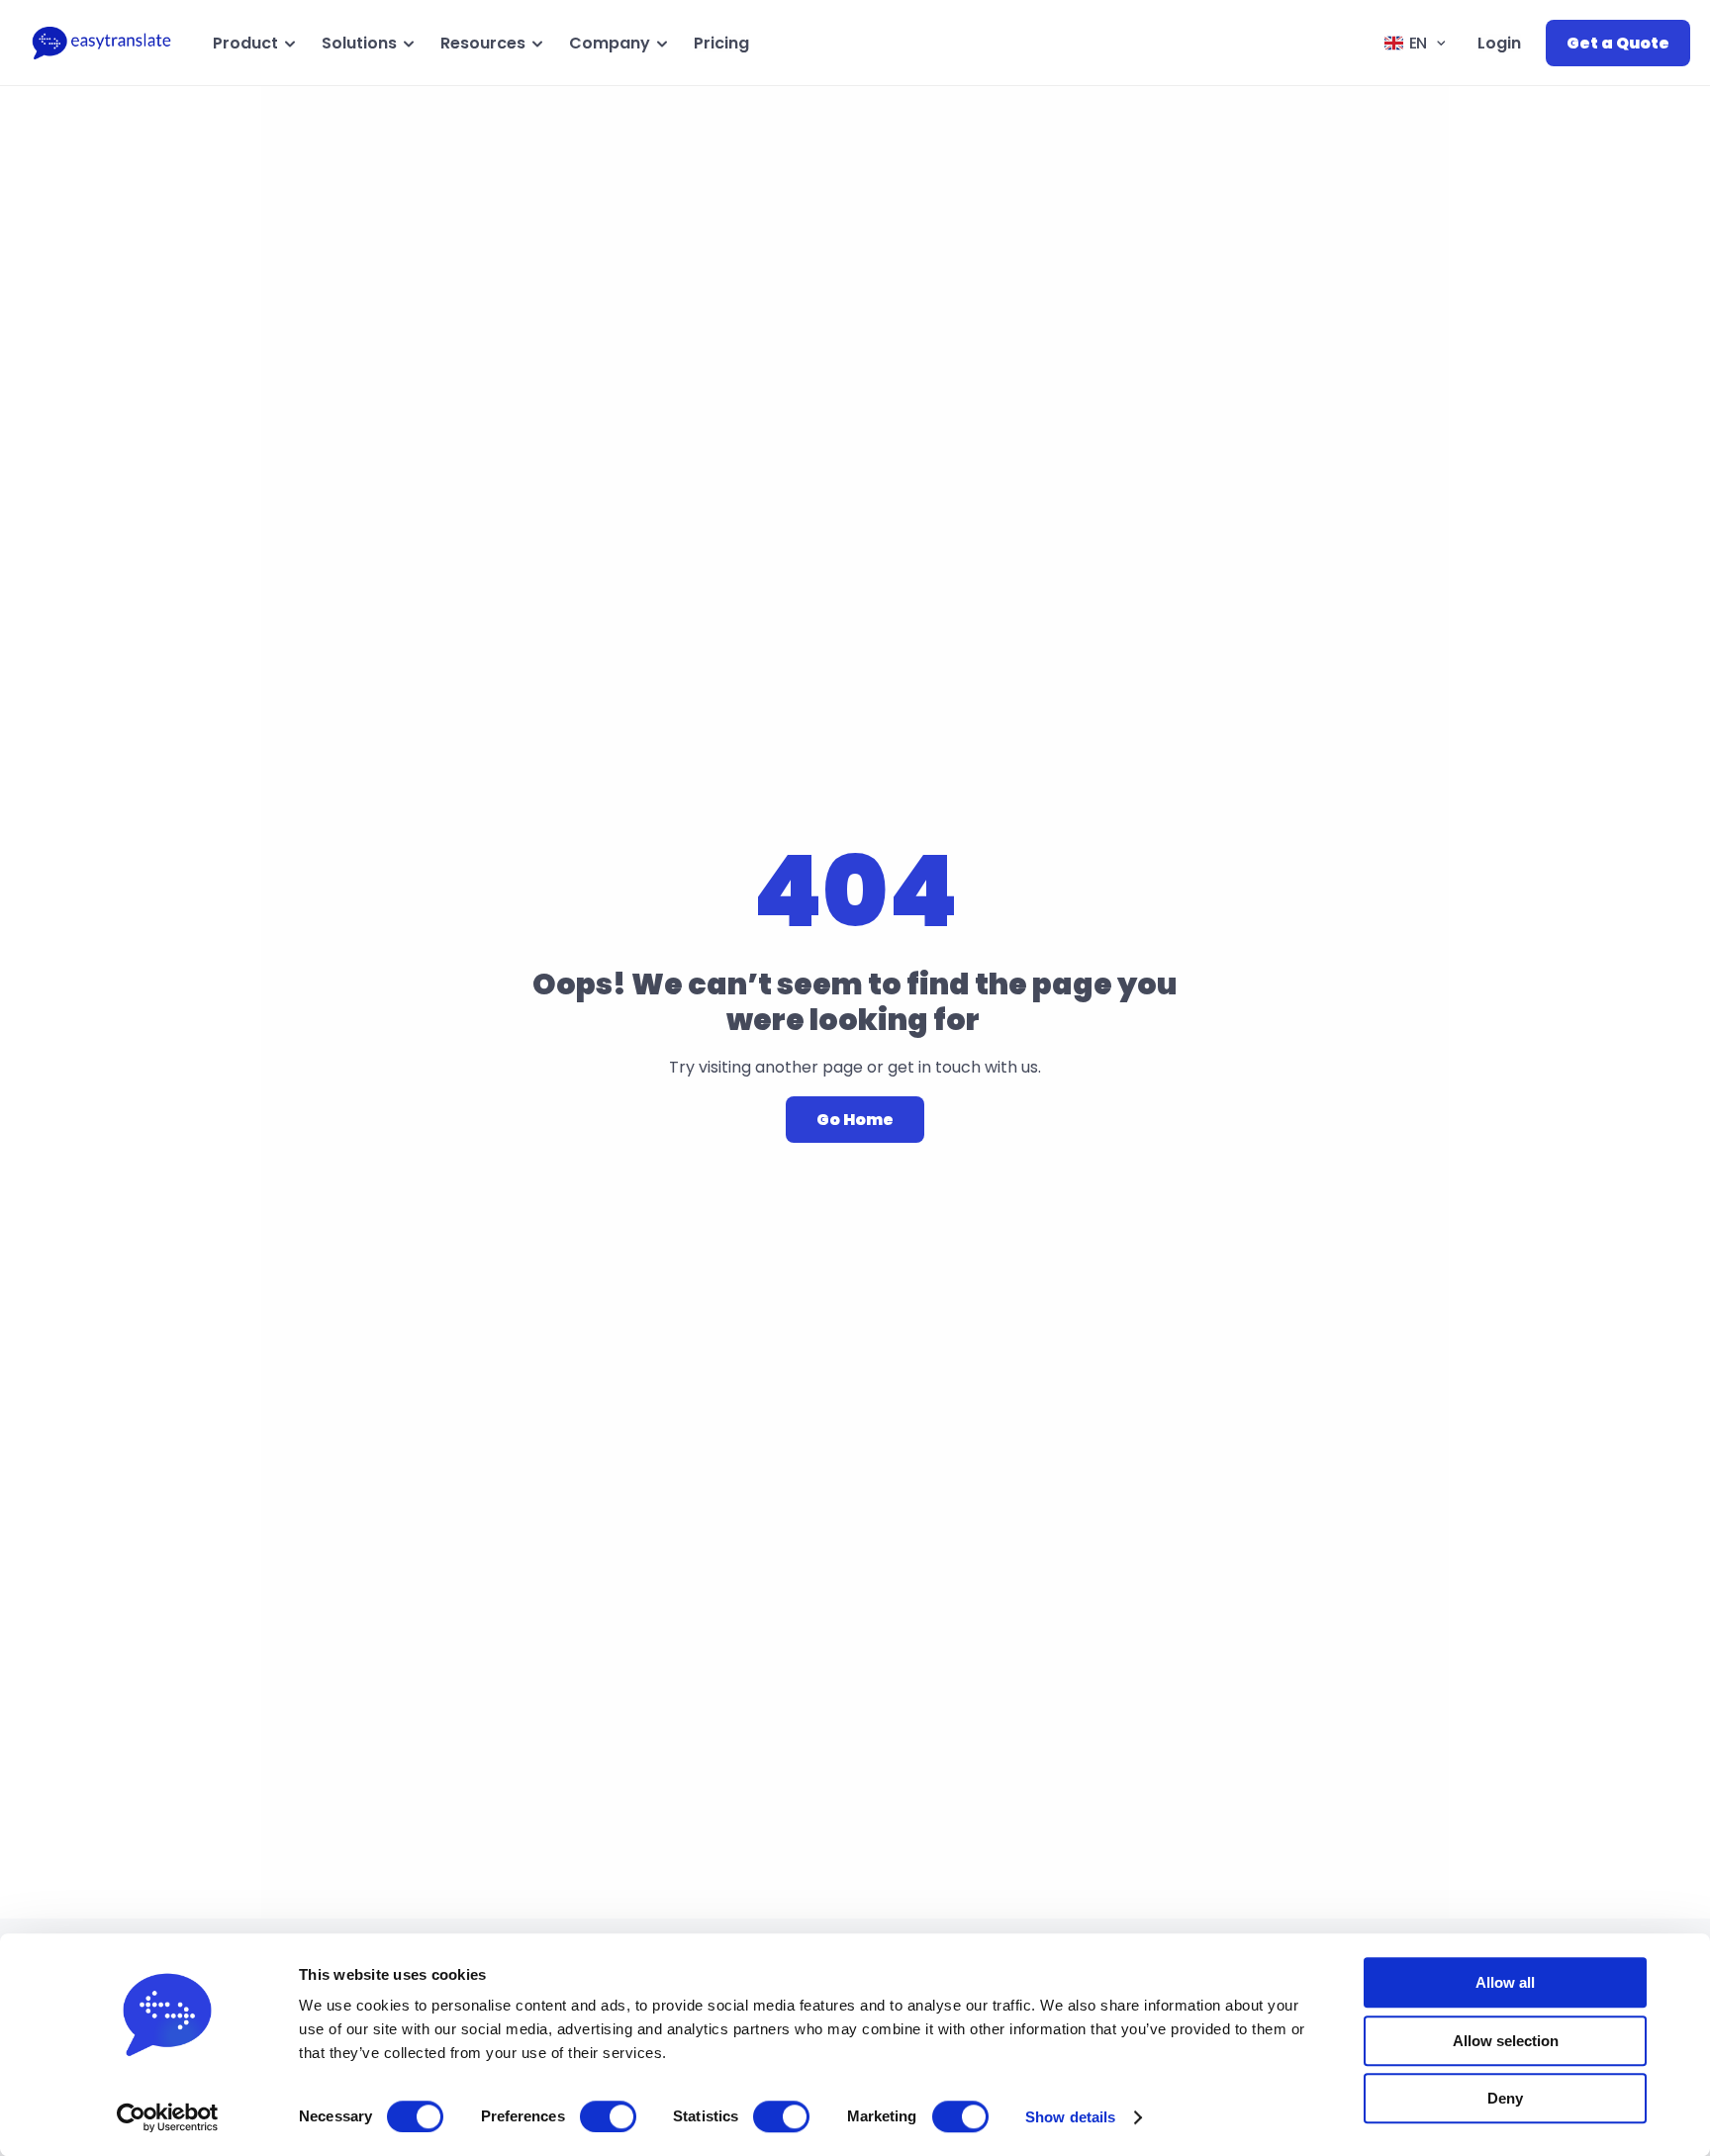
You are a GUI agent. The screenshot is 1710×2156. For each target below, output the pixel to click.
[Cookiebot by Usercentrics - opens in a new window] (168, 2117)
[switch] (608, 2116)
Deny (1505, 2098)
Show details (1070, 2117)
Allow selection (1506, 2041)
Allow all (1505, 1982)
